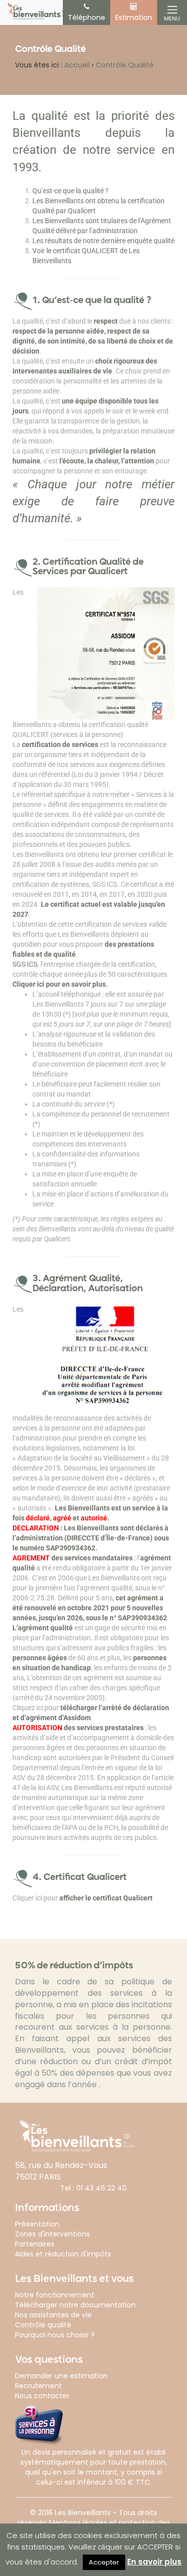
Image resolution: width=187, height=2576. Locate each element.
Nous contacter (42, 2396)
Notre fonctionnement (55, 2295)
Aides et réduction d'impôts (63, 2254)
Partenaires (35, 2244)
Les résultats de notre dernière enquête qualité (103, 241)
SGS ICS (25, 964)
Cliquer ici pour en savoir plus (59, 984)
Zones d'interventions (52, 2234)
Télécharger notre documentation (75, 2305)
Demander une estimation (61, 2376)
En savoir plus (154, 2562)
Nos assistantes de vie (53, 2315)
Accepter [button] (104, 2562)
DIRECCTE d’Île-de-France (108, 1538)
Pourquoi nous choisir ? (55, 2335)
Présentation (37, 2224)
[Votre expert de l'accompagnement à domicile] (37, 11)
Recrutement (38, 2386)
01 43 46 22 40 (101, 2188)
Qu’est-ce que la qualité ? (71, 191)
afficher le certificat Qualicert (106, 1898)
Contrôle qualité (43, 2325)
